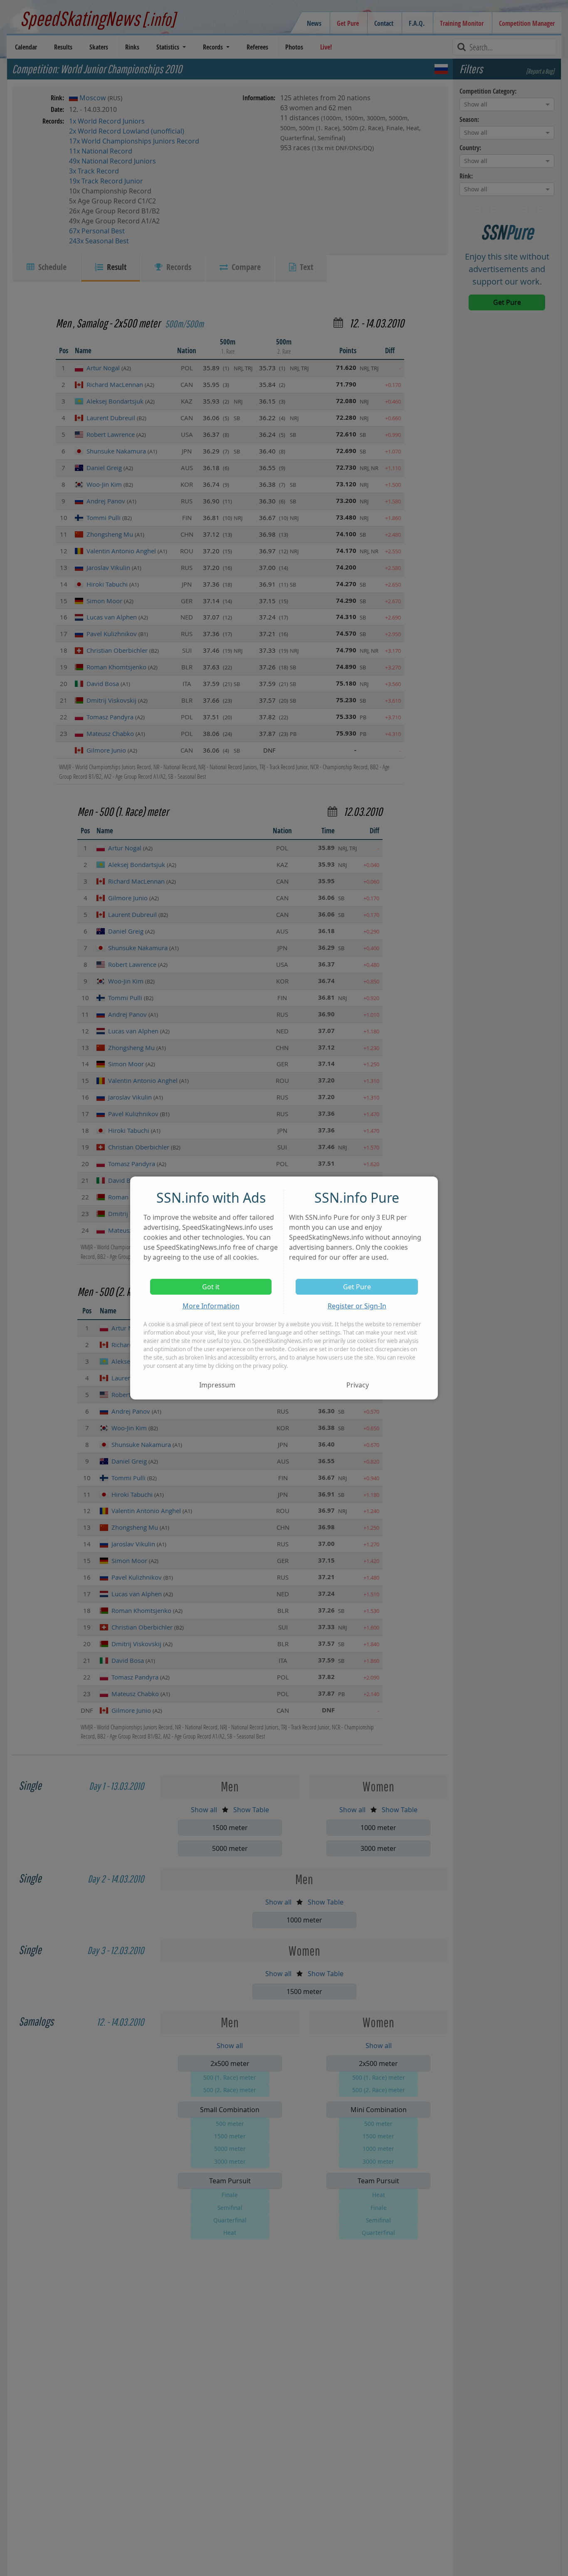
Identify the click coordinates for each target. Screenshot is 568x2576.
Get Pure (357, 1287)
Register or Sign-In (357, 1306)
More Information (211, 1306)
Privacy (358, 1385)
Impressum (217, 1385)
